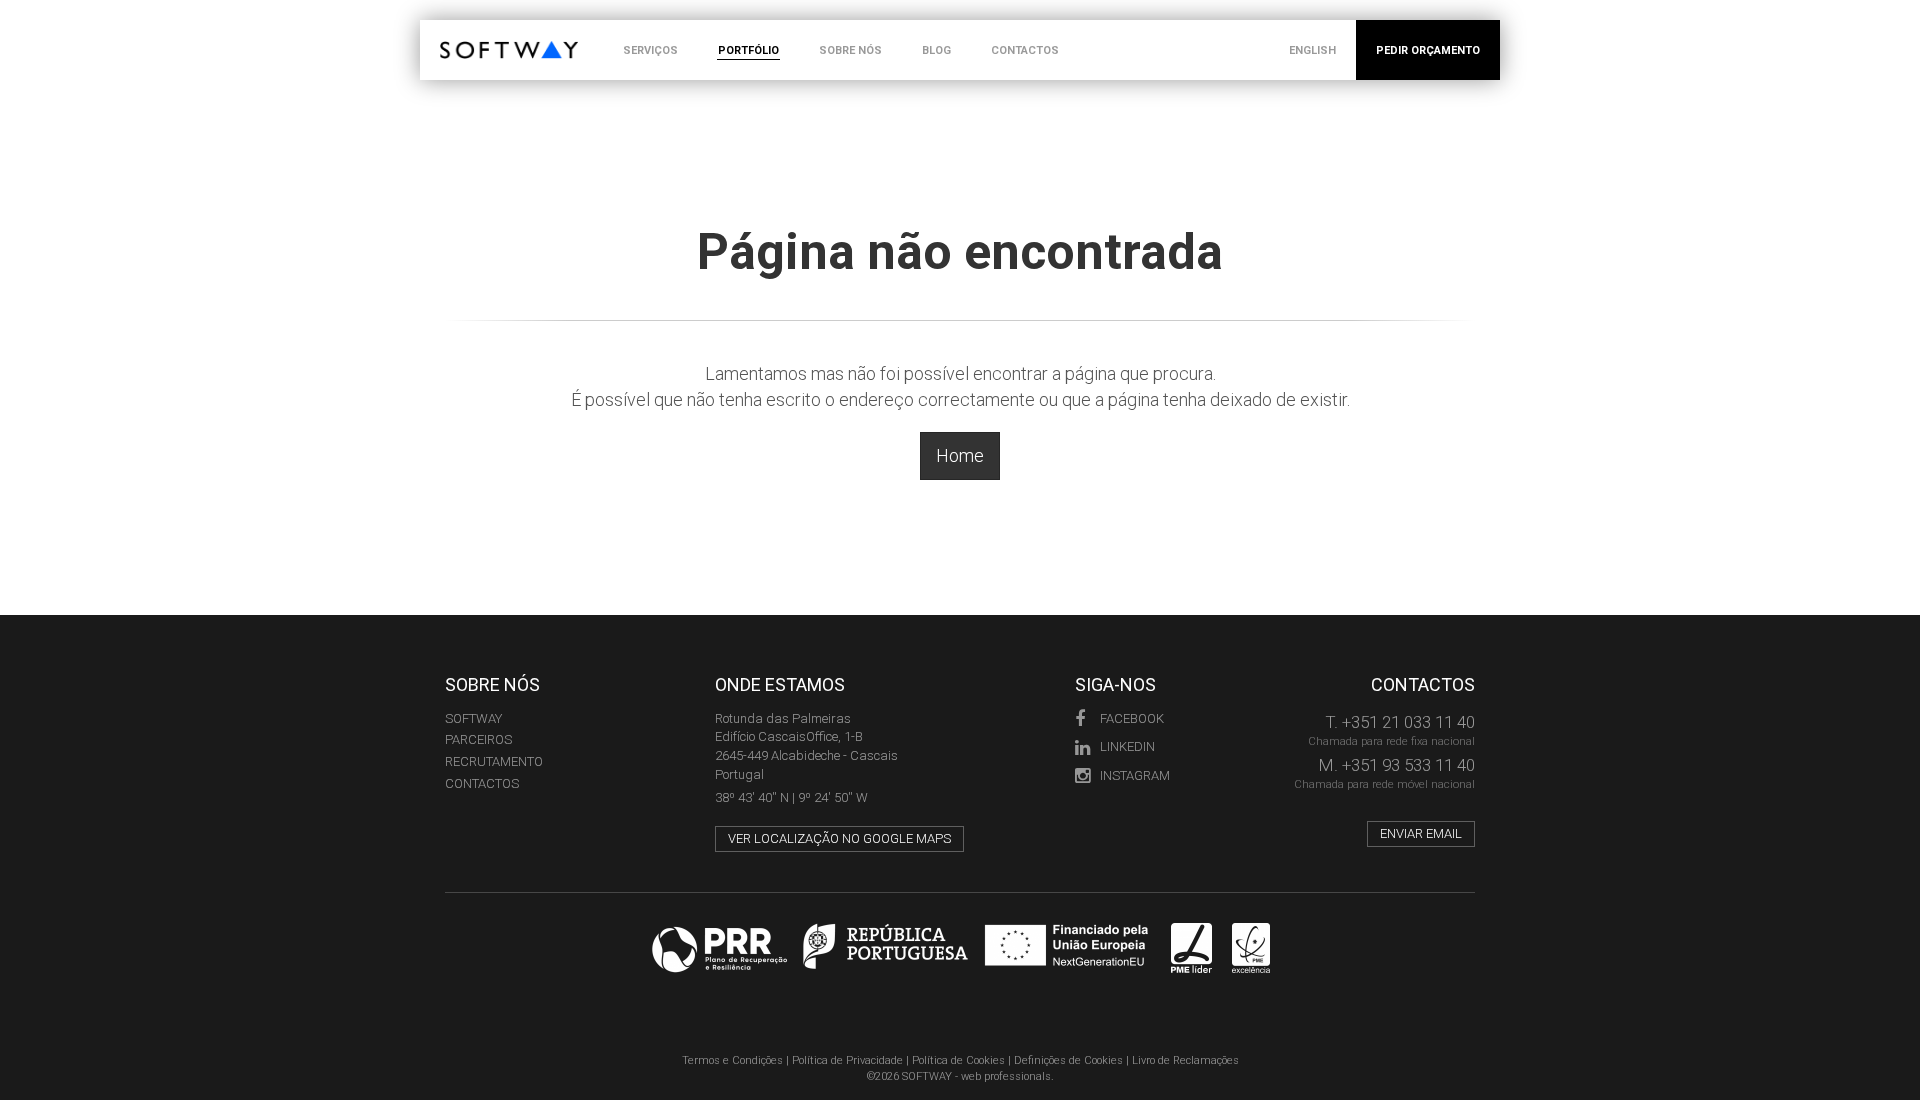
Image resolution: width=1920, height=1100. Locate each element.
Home (960, 455)
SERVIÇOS (650, 50)
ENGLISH (1312, 50)
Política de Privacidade (847, 1060)
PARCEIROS (478, 739)
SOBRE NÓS (850, 50)
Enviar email (1421, 833)
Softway (473, 718)
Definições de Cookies (1068, 1060)
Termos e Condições (732, 1060)
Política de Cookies (958, 1060)
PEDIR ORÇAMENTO (1428, 50)
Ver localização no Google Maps (839, 838)
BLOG (936, 50)
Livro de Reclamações (1185, 1060)
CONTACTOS (1025, 50)
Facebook (1132, 718)
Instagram (1135, 775)
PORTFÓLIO (748, 50)
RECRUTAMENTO (494, 761)
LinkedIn (1127, 746)
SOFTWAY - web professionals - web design (454, 30)
